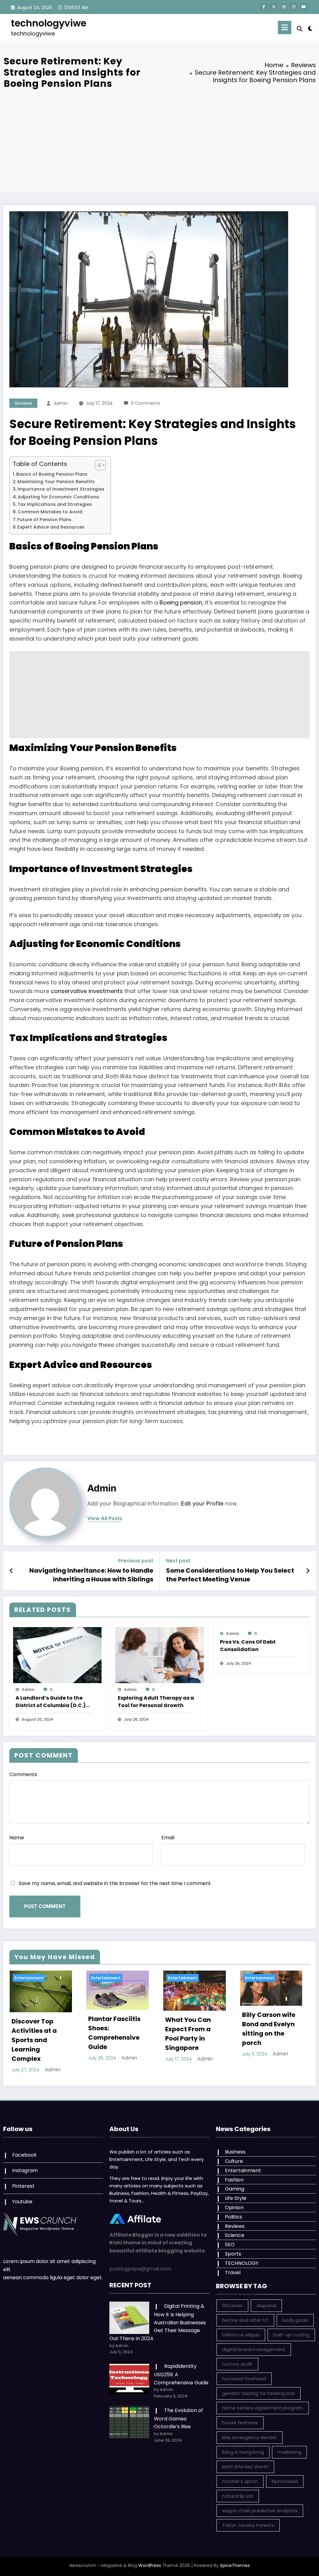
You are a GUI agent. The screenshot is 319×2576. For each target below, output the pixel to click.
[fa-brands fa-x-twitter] (274, 7)
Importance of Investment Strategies (61, 489)
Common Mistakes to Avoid (50, 512)
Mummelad (285, 2475)
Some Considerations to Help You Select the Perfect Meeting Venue (230, 1575)
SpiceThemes (235, 2559)
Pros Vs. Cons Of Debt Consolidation (248, 1646)
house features (240, 2416)
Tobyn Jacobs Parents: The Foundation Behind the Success (265, 2033)
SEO (230, 2238)
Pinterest (23, 2179)
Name (17, 1838)
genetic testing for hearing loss (259, 2387)
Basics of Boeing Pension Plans (52, 474)
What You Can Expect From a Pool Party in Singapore (111, 2034)
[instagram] (294, 7)
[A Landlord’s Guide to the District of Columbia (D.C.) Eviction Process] (57, 1655)
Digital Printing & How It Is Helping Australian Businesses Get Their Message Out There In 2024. (158, 2316)
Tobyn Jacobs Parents (248, 2519)
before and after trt (245, 2314)
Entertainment (29, 1978)
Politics (233, 2210)
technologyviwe (49, 23)
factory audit (237, 2358)
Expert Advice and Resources (51, 527)
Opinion (234, 2201)
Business (235, 2145)
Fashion (234, 2173)
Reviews (24, 403)
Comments (23, 1774)
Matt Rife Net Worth (245, 2460)
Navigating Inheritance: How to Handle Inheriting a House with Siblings (91, 1575)
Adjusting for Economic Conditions (58, 497)
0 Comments (145, 403)
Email (168, 1838)
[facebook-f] (264, 7)
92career (232, 2299)
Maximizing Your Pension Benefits (56, 482)
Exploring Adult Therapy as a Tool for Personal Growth (156, 1702)
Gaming (235, 2182)
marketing (289, 2445)
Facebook (24, 2148)
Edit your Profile (202, 1503)
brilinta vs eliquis (241, 2328)
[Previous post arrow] (11, 1571)
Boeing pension (181, 602)
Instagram (25, 2164)
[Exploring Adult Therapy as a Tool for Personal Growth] (159, 1655)
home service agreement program (263, 2402)
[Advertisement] (159, 140)
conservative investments (87, 991)
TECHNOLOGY (242, 2257)
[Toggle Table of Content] (97, 465)
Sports (233, 2247)
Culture (234, 2155)
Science (235, 2229)
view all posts (105, 1518)
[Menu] (285, 28)
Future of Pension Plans (44, 520)
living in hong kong (243, 2445)
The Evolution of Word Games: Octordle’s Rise (179, 2412)
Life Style (236, 2192)
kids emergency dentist (250, 2431)
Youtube (22, 2195)
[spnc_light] (310, 28)
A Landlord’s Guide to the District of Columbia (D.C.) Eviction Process (51, 1702)
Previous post (136, 1561)
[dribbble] (284, 7)
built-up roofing (291, 2328)
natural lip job (238, 2489)
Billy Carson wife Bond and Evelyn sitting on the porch (192, 2029)
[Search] (300, 29)
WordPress (150, 2559)
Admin (61, 403)
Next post (178, 1561)
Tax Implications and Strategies (55, 504)
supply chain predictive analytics (260, 2504)
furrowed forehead (244, 2372)
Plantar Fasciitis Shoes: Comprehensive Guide (37, 2033)
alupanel (266, 2299)
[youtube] (304, 7)
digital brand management (254, 2343)
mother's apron (240, 2475)
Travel (233, 2266)
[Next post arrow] (308, 1571)
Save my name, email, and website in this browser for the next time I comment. (115, 1883)
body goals (295, 2314)
